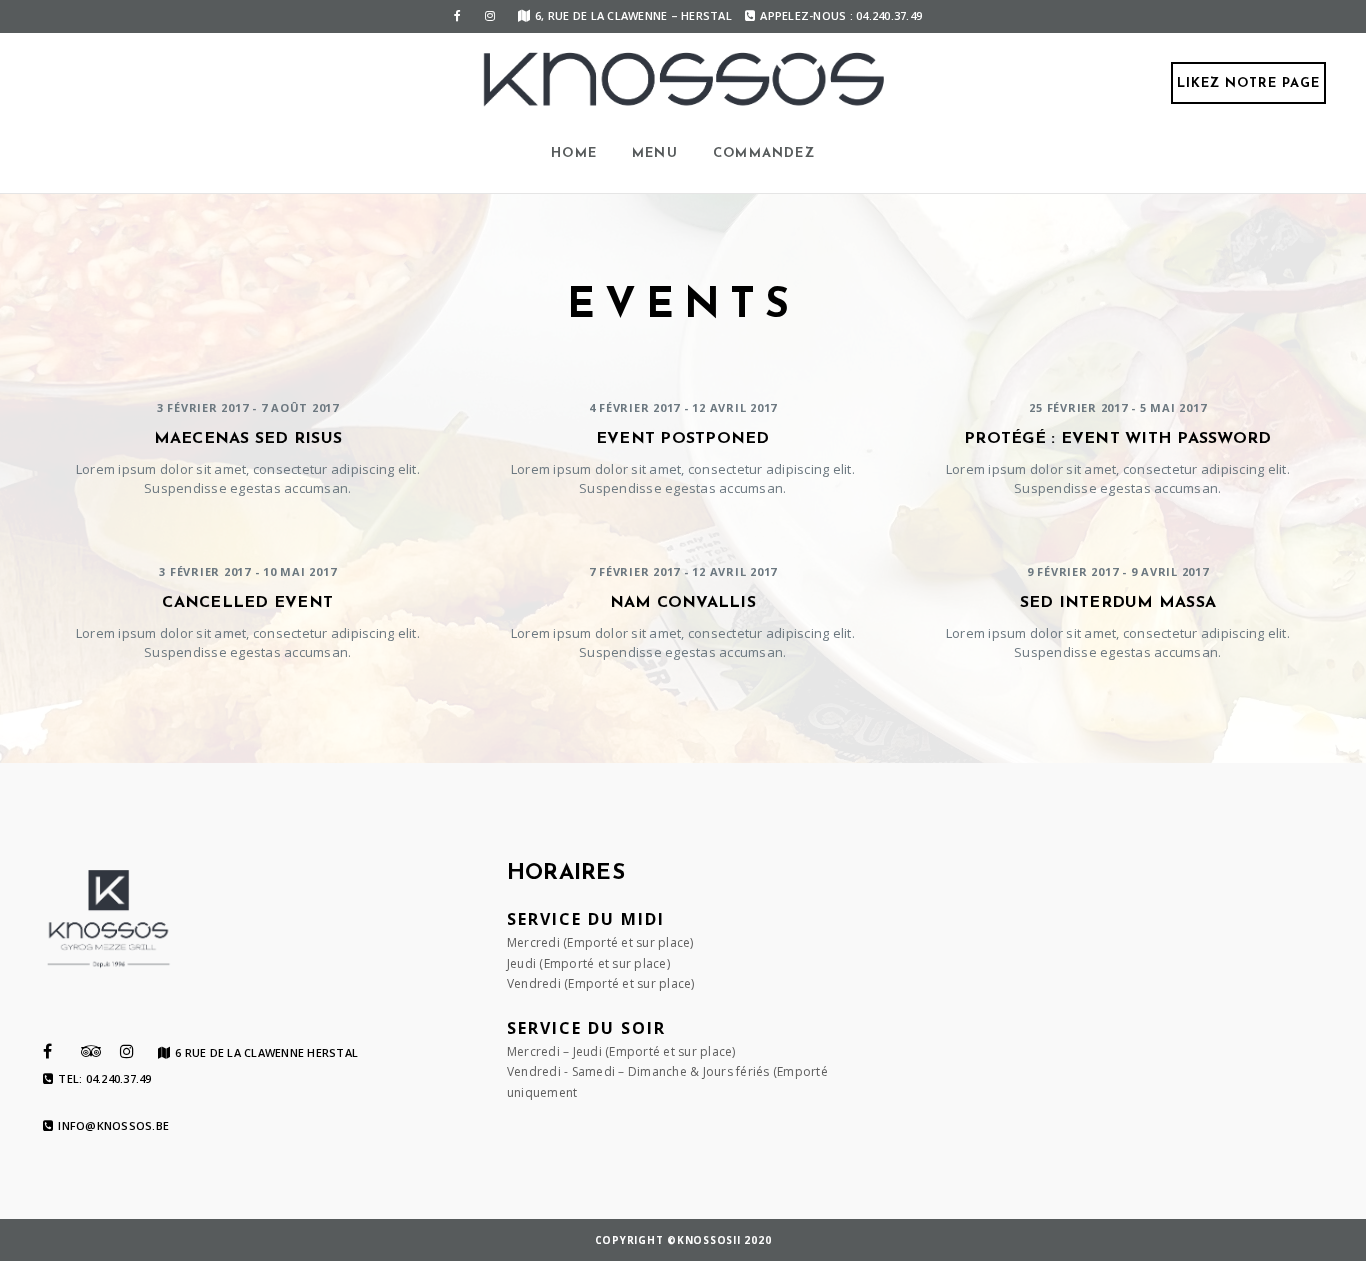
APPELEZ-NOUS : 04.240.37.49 (841, 15)
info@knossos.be (113, 1126)
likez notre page (1248, 83)
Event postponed (683, 439)
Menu (655, 153)
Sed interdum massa (1118, 603)
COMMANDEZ (764, 153)
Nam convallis (683, 603)
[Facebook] (458, 16)
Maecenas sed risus (248, 439)
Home (574, 153)
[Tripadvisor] (91, 1051)
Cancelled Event (247, 603)
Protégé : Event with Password (1117, 439)
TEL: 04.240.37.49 (104, 1079)
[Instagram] (490, 16)
